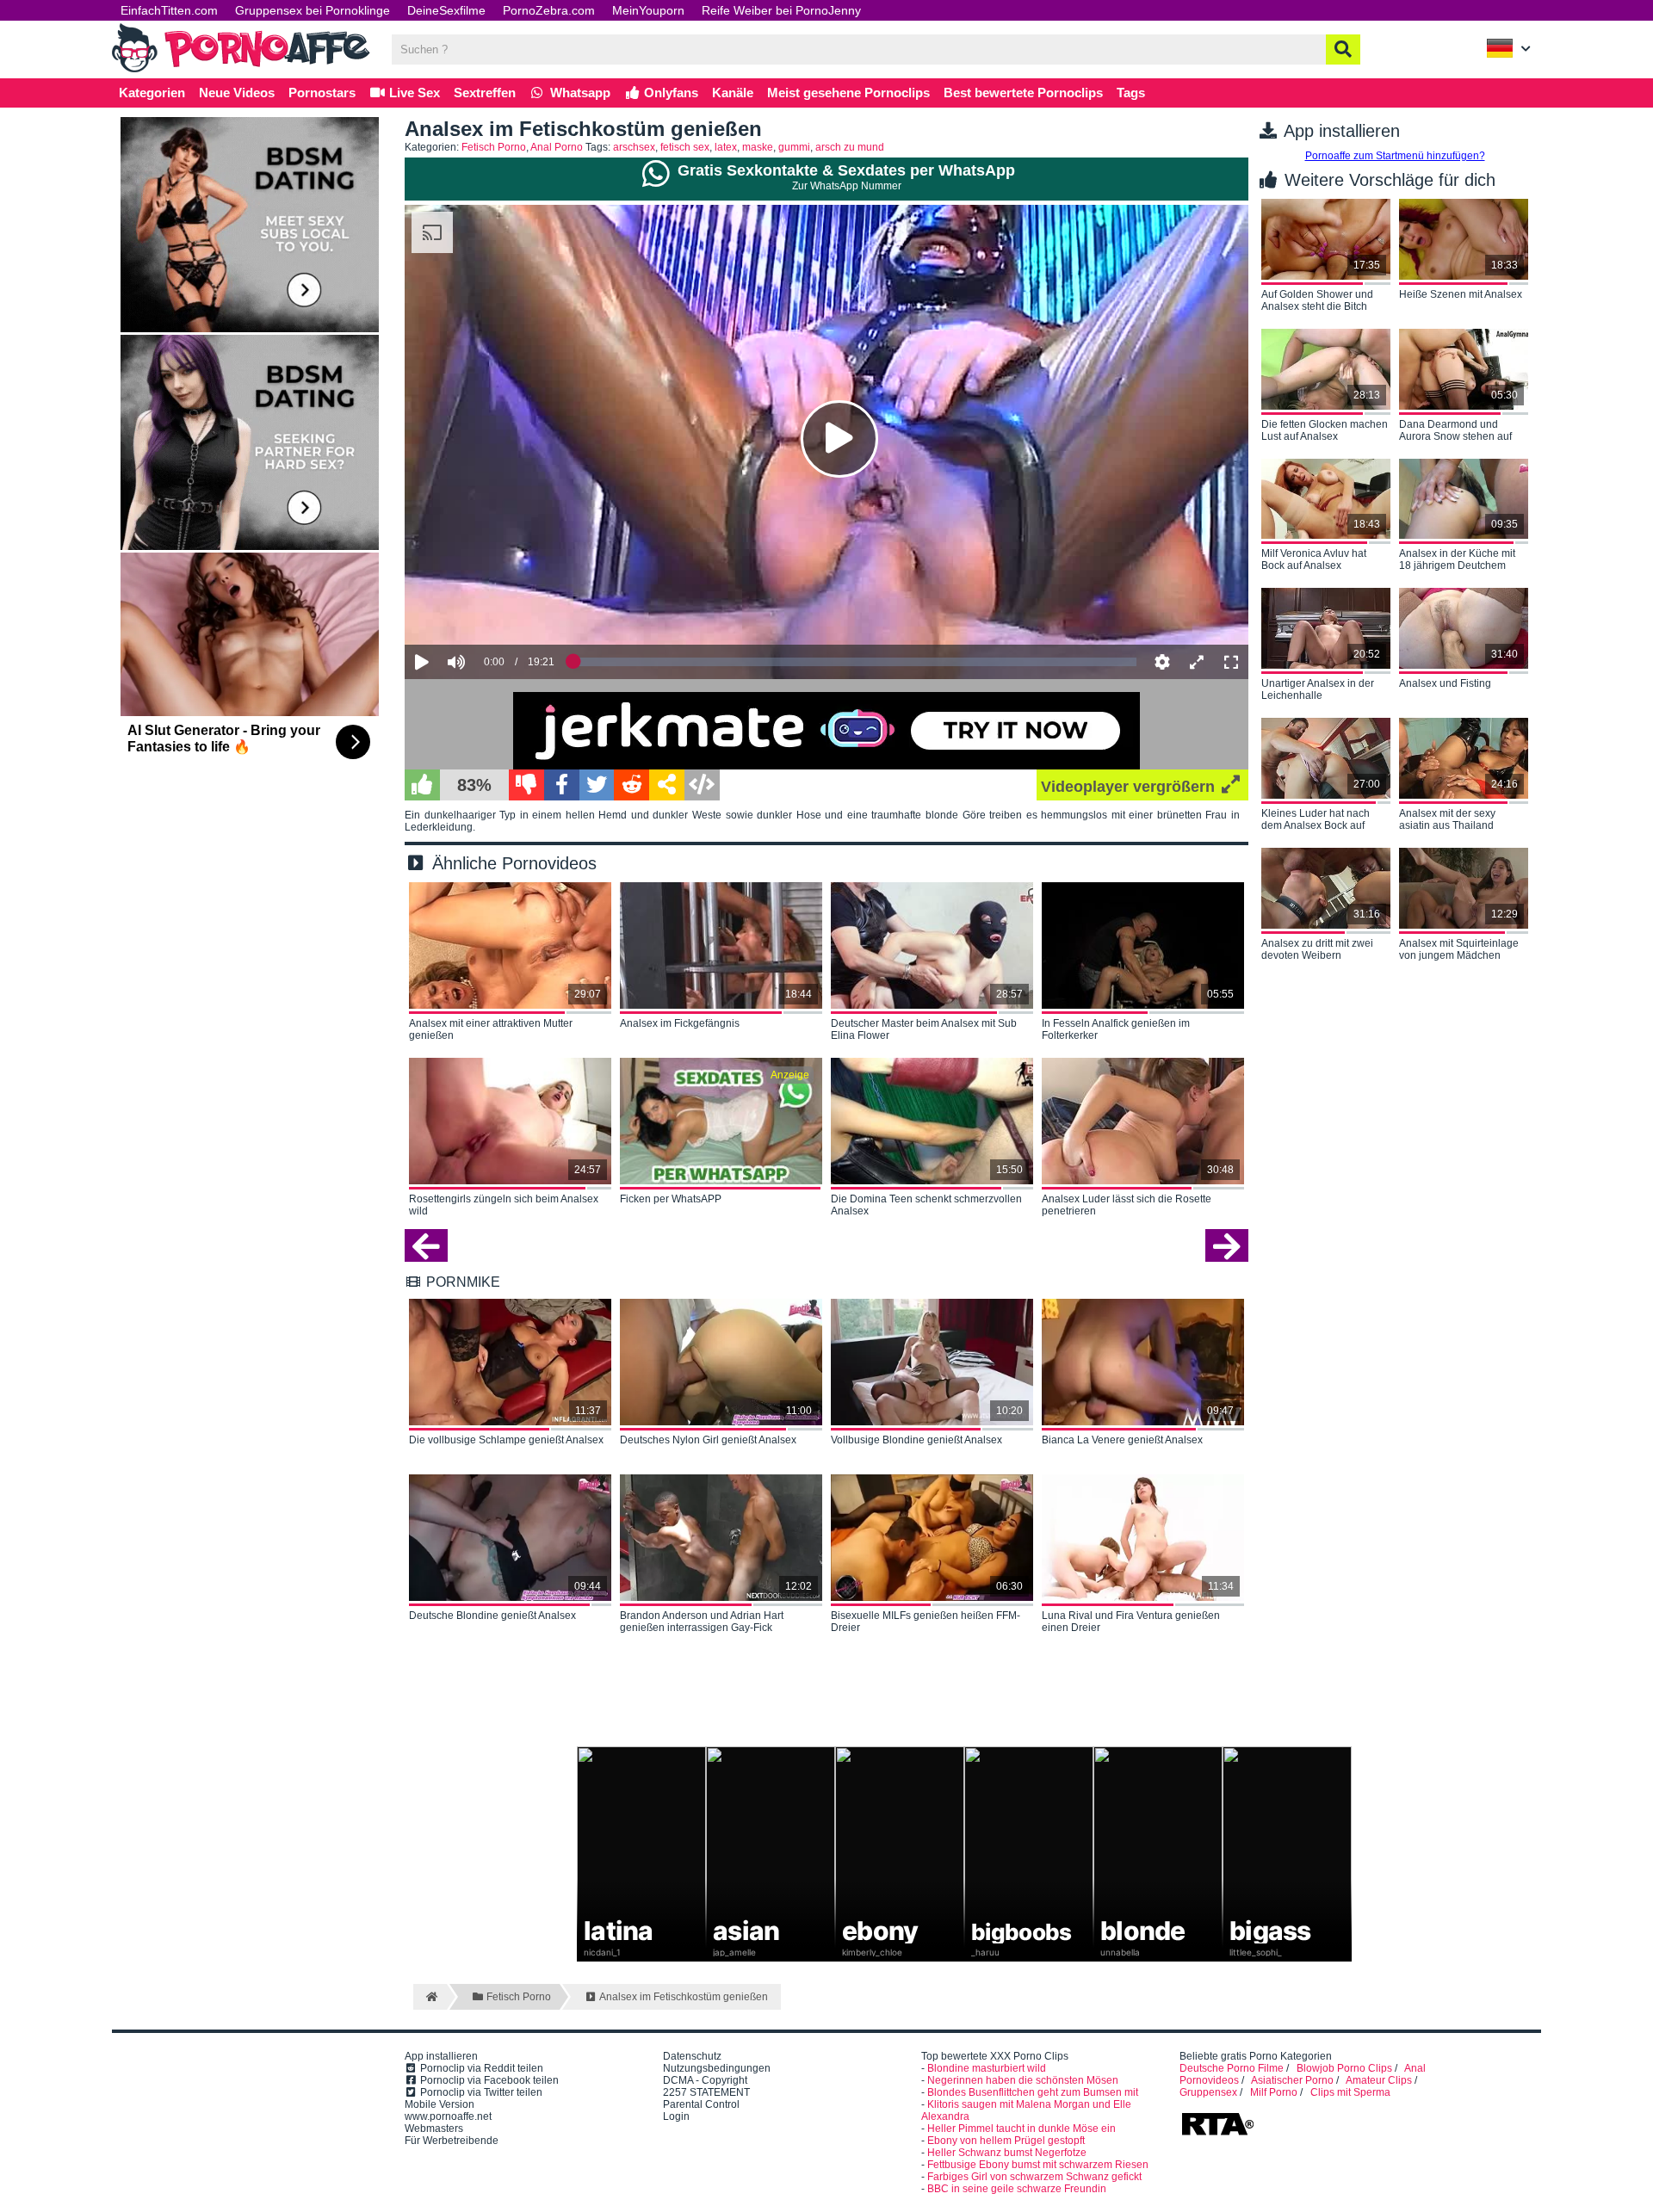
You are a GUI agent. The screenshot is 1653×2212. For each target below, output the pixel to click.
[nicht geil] (526, 785)
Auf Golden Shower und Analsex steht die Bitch (1317, 300)
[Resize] (1197, 662)
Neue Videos (237, 93)
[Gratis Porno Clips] (241, 71)
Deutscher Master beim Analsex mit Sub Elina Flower (924, 1029)
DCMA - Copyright (705, 2080)
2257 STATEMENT (706, 2092)
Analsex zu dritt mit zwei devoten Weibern (1317, 949)
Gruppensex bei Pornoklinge (313, 10)
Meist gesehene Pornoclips (848, 93)
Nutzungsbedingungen (717, 2068)
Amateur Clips (1379, 2080)
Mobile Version (440, 2104)
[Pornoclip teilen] (667, 785)
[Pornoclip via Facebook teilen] (562, 785)
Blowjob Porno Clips (1344, 2068)
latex (726, 147)
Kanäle (733, 93)
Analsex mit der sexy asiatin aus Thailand (1447, 819)
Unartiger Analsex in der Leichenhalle (1318, 689)
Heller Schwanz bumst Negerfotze (1007, 2153)
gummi (794, 147)
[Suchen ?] (1343, 49)
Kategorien (152, 93)
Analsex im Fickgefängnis (680, 1023)
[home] (430, 1997)
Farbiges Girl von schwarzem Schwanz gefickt (1034, 2177)
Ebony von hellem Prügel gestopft (1006, 2141)
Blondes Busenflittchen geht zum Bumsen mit (1033, 2092)
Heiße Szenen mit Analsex (1461, 294)
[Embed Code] (702, 785)
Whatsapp (579, 93)
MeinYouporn (648, 10)
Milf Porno (1274, 2092)
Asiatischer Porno (1292, 2080)
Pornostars (322, 93)
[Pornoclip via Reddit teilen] (631, 785)
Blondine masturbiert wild (987, 2068)
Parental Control (701, 2104)
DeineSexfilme (446, 10)
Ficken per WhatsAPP (671, 1199)
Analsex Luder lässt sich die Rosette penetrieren (1127, 1205)
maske (758, 147)
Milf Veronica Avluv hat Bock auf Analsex (1314, 559)
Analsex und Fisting (1445, 683)
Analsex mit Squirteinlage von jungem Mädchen (1459, 949)
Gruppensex (1208, 2092)
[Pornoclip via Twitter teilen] (597, 785)
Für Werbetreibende (452, 2141)
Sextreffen (485, 93)
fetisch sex (685, 147)
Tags (1131, 93)
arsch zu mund (850, 147)
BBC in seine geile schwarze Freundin (1017, 2189)
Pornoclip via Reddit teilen (480, 2068)
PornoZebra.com (549, 10)
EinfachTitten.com (169, 10)
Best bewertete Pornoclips (1023, 93)
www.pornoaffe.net (448, 2116)
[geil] (422, 785)
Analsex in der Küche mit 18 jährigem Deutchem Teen (1457, 560)
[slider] (486, 609)
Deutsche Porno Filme (1232, 2068)
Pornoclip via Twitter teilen (480, 2092)
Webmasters (434, 2129)
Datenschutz (692, 2056)
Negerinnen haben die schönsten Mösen (1023, 2080)
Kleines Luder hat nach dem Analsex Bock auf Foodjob (1316, 820)
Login (676, 2116)
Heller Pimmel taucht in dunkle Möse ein (1022, 2129)
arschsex (634, 147)
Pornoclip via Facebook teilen (488, 2080)
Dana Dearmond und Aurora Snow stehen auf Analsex (1455, 431)
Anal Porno (557, 147)
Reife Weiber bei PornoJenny (781, 10)
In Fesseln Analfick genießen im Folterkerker (1116, 1029)
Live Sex (413, 93)
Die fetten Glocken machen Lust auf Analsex (1325, 430)
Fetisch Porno (494, 147)
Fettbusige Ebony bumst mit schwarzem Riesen (1038, 2165)
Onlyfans (669, 93)
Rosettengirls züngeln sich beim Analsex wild (504, 1205)
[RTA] (1217, 2134)
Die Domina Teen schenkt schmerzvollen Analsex (926, 1205)
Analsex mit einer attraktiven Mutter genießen (491, 1029)
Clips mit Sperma (1350, 2092)
